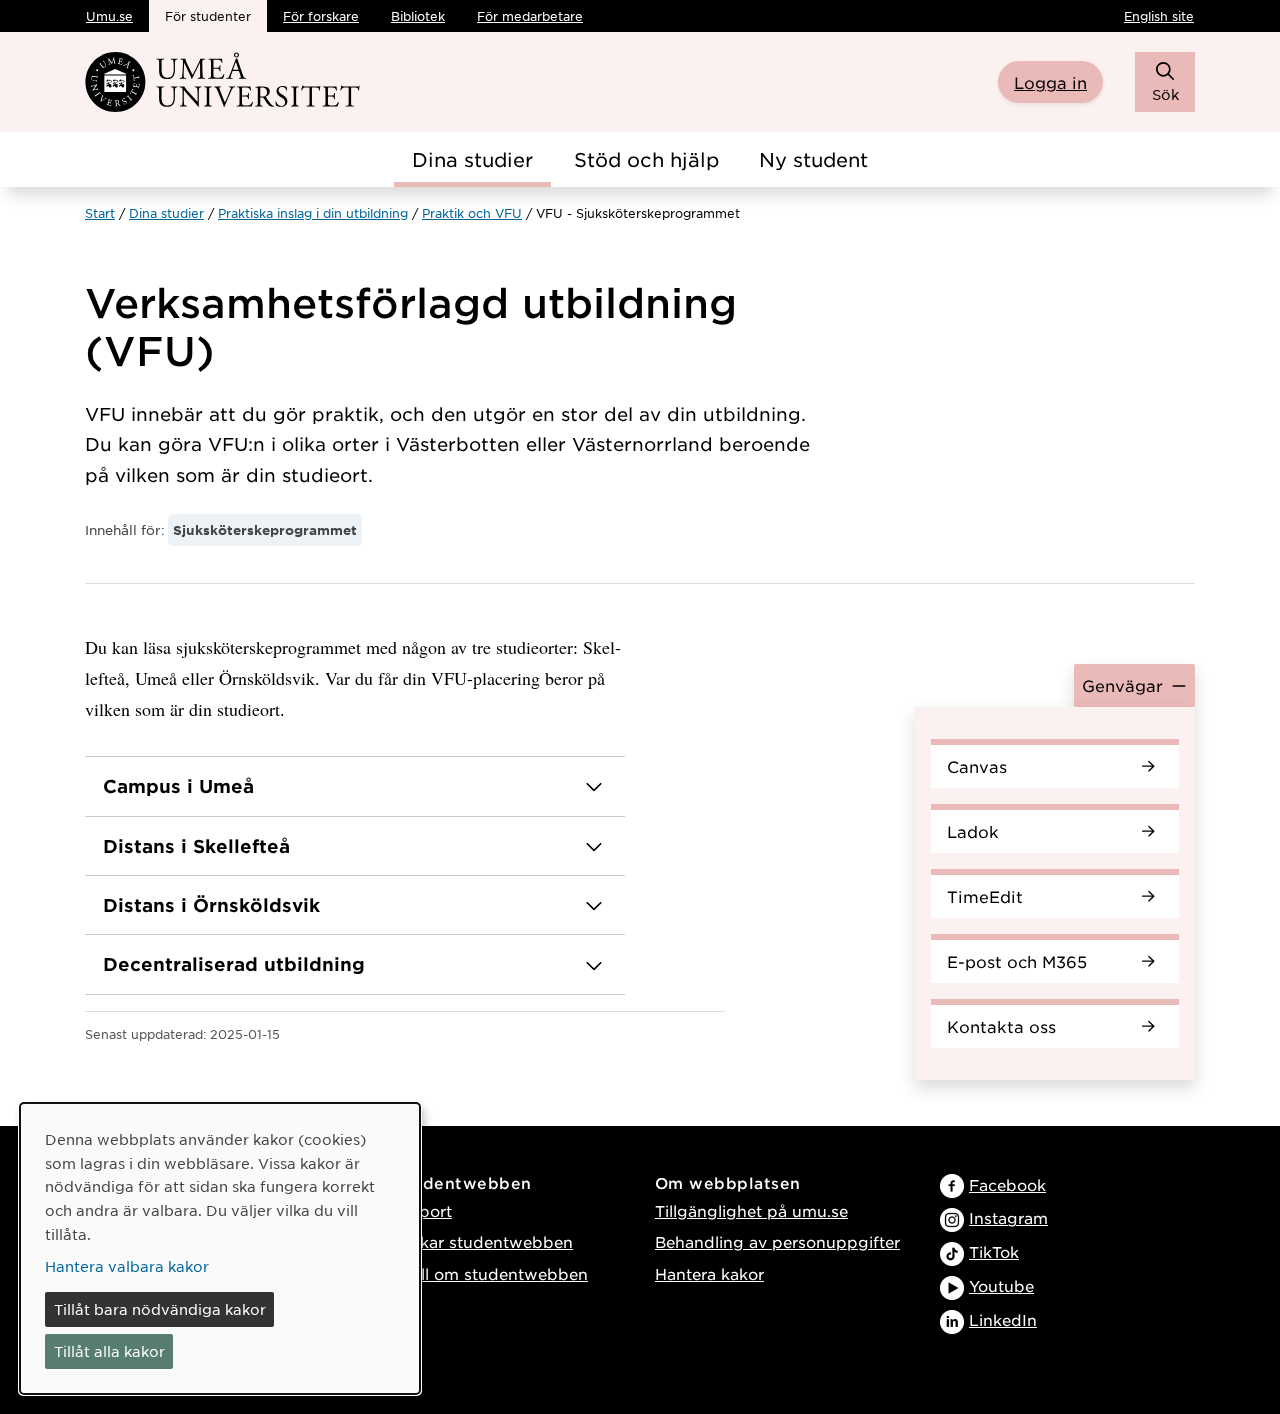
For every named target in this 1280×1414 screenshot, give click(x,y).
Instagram (1008, 1217)
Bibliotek (418, 16)
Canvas (977, 766)
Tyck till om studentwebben (479, 1273)
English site (1159, 16)
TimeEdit (985, 896)
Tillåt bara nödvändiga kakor (160, 1309)
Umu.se (109, 16)
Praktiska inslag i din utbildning (313, 213)
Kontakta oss (1001, 1026)
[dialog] (220, 1248)
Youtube (1001, 1285)
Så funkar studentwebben (471, 1241)
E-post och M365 (1017, 961)
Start (100, 213)
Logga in (1050, 82)
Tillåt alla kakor (109, 1351)
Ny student (813, 159)
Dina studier (472, 159)
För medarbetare (530, 16)
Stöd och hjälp (646, 159)
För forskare (321, 16)
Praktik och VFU (472, 213)
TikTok (994, 1251)
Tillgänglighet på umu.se (751, 1210)
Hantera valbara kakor (127, 1266)
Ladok (973, 831)
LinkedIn (1003, 1319)
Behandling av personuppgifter (777, 1241)
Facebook (1007, 1184)
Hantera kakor (709, 1273)
